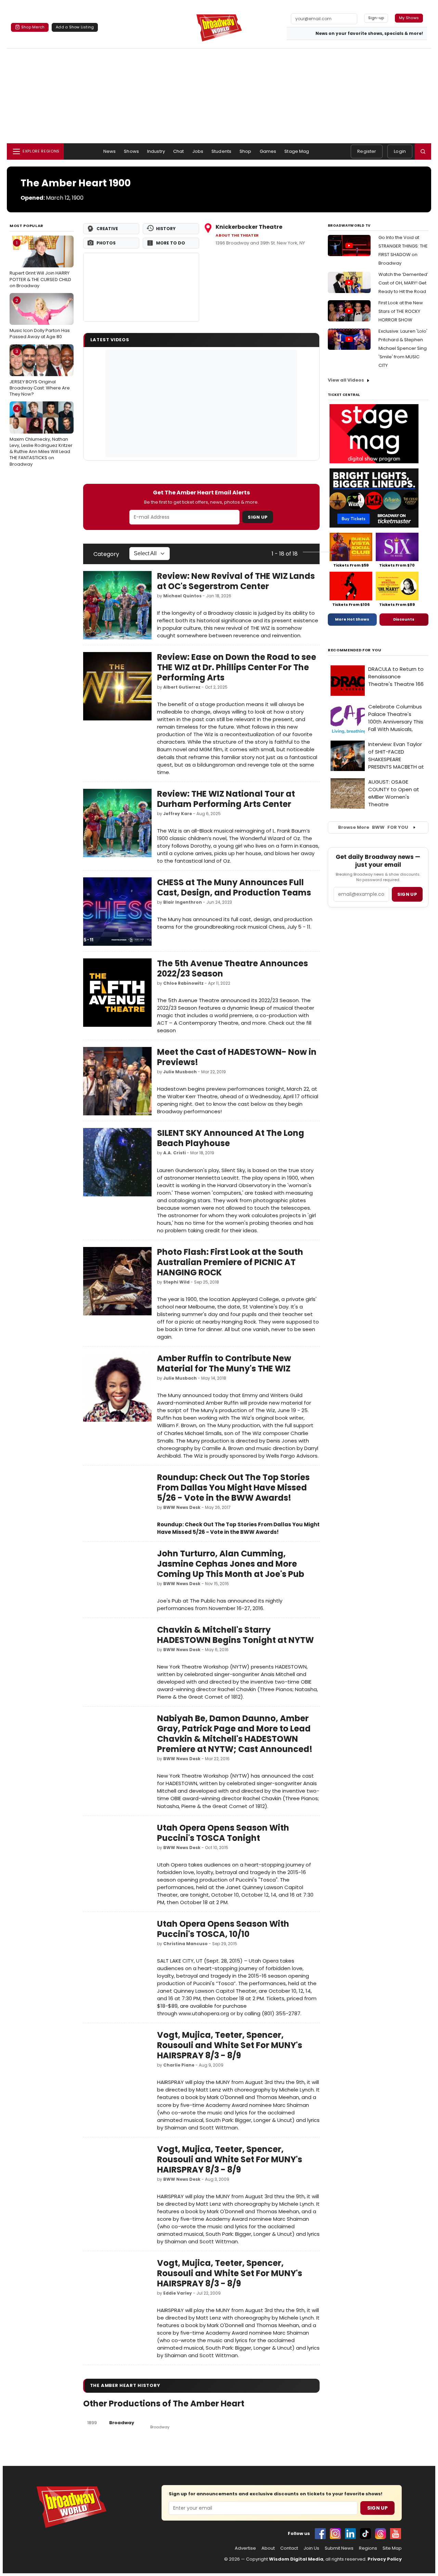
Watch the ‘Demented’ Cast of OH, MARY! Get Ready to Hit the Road (403, 283)
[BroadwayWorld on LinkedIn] (350, 2534)
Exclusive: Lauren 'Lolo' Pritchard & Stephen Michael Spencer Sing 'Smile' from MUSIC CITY (403, 348)
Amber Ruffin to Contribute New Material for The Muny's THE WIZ (224, 1363)
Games (268, 151)
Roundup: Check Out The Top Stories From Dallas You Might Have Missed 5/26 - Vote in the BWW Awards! (233, 1488)
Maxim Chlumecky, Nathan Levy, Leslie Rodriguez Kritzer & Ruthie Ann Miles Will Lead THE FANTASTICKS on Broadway (41, 436)
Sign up (407, 894)
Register (367, 151)
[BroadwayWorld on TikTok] (365, 2534)
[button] (423, 151)
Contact (289, 2548)
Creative (107, 229)
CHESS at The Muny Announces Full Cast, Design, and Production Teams (234, 887)
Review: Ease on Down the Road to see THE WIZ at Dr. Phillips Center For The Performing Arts (237, 667)
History (166, 229)
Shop (246, 151)
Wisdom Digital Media (296, 2559)
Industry (156, 151)
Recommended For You (355, 650)
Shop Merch (33, 27)
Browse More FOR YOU (373, 827)
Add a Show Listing (75, 27)
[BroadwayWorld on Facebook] (320, 2534)
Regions (368, 2548)
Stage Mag (297, 151)
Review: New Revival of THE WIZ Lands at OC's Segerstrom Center (236, 581)
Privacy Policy (385, 2559)
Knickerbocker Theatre (249, 227)
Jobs (198, 151)
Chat (179, 151)
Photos (106, 243)
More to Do (171, 243)
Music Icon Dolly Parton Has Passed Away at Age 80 (40, 319)
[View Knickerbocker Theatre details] (141, 287)
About (268, 2548)
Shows (131, 151)
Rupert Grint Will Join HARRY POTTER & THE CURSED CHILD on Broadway (40, 264)
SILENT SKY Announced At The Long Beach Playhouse (231, 1138)
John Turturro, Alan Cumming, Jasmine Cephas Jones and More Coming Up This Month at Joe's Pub (231, 1564)
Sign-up (376, 18)
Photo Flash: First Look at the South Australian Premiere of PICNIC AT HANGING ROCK (230, 1262)
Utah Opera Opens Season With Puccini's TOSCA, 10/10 (223, 1929)
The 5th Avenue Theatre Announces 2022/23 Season (233, 968)
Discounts (404, 619)
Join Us (311, 2548)
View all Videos (346, 380)
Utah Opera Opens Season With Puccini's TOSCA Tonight (223, 1833)
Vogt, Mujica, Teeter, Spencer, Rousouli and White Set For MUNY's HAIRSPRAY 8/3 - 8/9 (230, 2045)
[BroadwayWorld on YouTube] (396, 2534)
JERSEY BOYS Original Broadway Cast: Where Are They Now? (40, 373)
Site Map (392, 2548)
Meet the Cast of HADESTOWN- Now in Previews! (237, 1057)
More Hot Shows (352, 619)
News (110, 151)
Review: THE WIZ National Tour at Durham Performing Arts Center (226, 799)
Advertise (245, 2548)
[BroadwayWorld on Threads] (381, 2534)
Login (400, 151)
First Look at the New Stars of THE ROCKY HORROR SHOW (401, 311)
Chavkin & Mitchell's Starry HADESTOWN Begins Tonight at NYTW (235, 1635)
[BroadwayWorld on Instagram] (335, 2534)
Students (221, 151)
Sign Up (258, 517)
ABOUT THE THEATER (237, 235)
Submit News (339, 2548)
